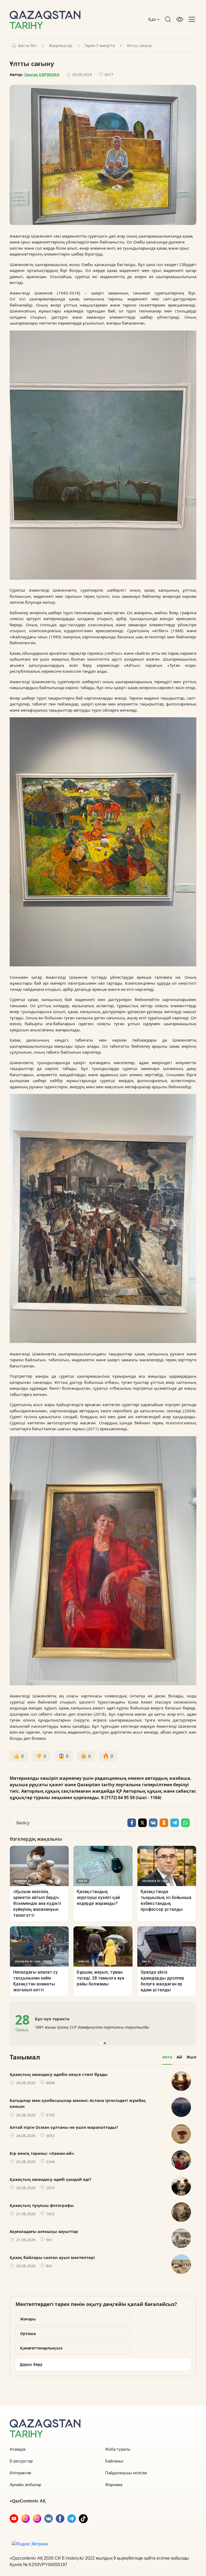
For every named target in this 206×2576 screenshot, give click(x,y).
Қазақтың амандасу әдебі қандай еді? (50, 2179)
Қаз (153, 19)
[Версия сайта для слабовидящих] (180, 19)
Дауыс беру (31, 2364)
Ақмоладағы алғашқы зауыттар (44, 2231)
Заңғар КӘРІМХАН (42, 74)
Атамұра (18, 2449)
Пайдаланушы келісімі (126, 2473)
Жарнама (114, 2485)
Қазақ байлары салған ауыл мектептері (52, 2257)
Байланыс (115, 2461)
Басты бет (27, 46)
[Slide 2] (105, 2043)
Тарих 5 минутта (100, 46)
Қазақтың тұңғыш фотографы (42, 2205)
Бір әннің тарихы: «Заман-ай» (42, 2153)
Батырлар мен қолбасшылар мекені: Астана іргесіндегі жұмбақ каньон (78, 2103)
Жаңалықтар (61, 46)
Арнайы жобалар (25, 2485)
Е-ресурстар (21, 2461)
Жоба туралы (118, 2449)
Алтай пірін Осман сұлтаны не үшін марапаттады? (64, 2127)
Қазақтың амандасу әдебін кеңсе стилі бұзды (59, 2074)
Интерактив (20, 2473)
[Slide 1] (101, 2043)
